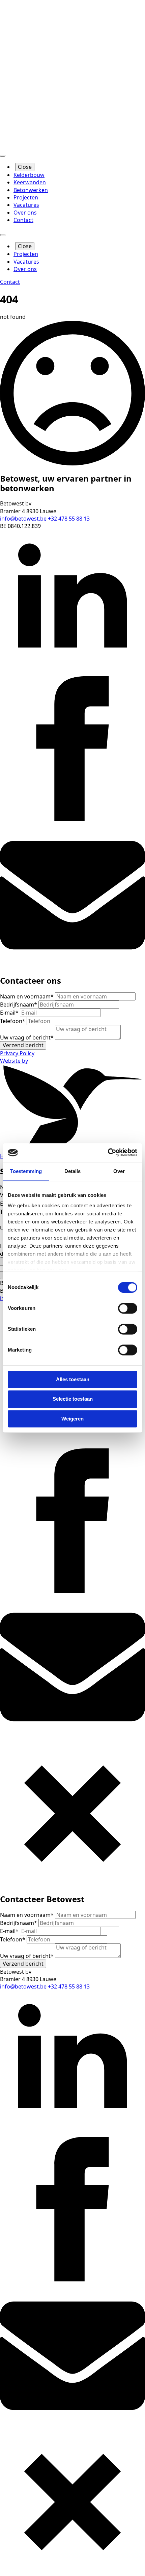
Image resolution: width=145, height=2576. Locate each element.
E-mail (9, 1013)
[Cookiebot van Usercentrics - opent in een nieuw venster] (108, 1152)
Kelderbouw (29, 175)
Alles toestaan (73, 1379)
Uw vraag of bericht (27, 1037)
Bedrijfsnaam (19, 1005)
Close (25, 167)
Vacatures (26, 205)
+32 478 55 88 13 (69, 519)
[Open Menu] (3, 156)
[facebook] (72, 819)
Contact (23, 220)
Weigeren (72, 1419)
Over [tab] (119, 1171)
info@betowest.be (24, 519)
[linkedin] (72, 673)
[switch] (128, 1308)
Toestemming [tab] (26, 1171)
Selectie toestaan (73, 1399)
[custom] (72, 965)
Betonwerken (31, 190)
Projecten (26, 197)
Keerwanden (30, 182)
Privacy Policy (17, 1053)
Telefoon (13, 1021)
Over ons (25, 213)
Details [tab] (73, 1171)
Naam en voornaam (27, 996)
